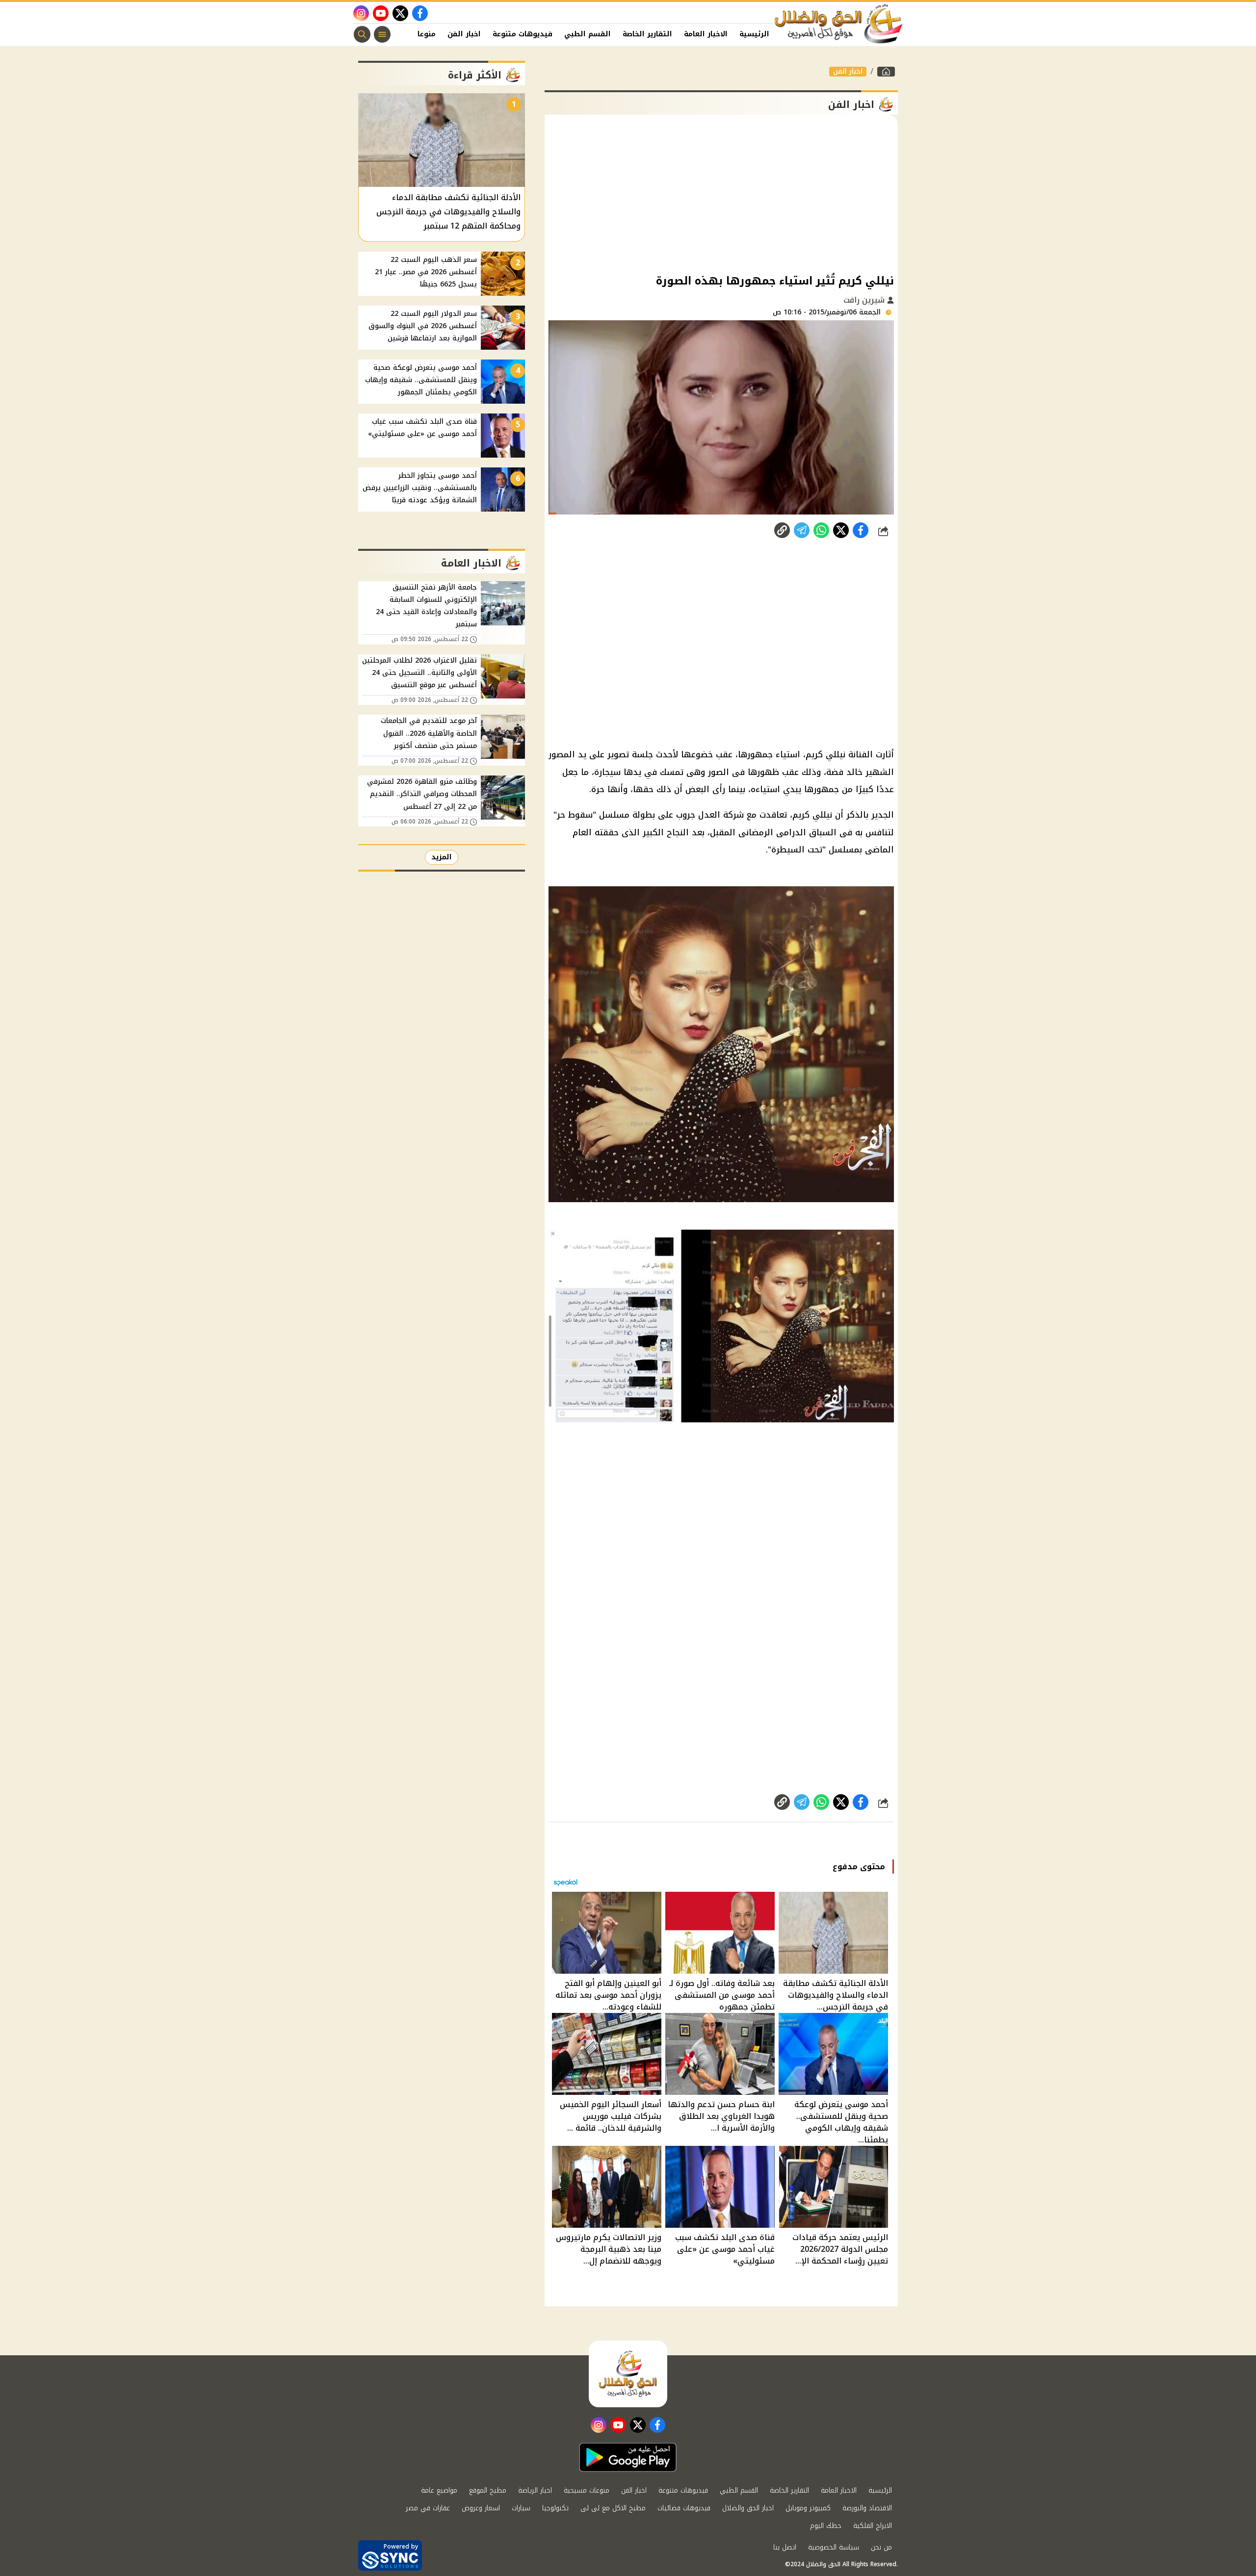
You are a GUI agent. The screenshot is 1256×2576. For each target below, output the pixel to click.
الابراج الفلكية (873, 2526)
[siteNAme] (839, 24)
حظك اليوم (826, 2526)
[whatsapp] (782, 530)
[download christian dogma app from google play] (628, 2457)
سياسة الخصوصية (834, 2547)
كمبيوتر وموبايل (808, 2508)
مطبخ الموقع (488, 2490)
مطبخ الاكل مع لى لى (613, 2508)
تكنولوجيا (555, 2508)
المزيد (442, 857)
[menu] (382, 34)
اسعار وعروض (481, 2508)
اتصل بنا (785, 2547)
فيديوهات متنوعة (523, 34)
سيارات (521, 2508)
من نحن (881, 2547)
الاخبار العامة (706, 34)
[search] (362, 34)
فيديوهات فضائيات (684, 2508)
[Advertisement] (721, 193)
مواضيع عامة (439, 2490)
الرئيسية (754, 34)
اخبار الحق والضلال (748, 2508)
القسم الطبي (588, 34)
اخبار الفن (464, 34)
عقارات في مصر (428, 2508)
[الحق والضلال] (886, 72)
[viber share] (802, 530)
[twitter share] (841, 530)
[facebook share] (861, 530)
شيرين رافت (865, 300)
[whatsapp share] (821, 530)
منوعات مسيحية (587, 2490)
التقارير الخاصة (647, 34)
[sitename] (628, 2374)
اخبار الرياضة (535, 2490)
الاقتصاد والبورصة (867, 2508)
